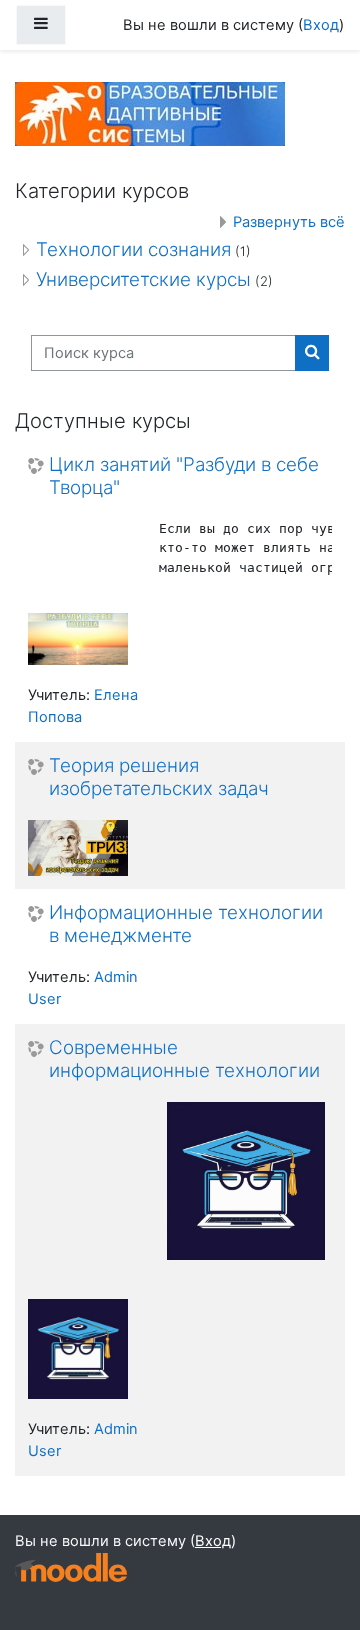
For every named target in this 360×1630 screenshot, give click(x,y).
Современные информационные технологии (184, 1059)
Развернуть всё (289, 222)
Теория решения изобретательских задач (159, 777)
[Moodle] (71, 1567)
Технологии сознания (133, 249)
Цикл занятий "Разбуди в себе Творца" (184, 476)
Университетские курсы (143, 279)
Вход (321, 25)
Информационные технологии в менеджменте (186, 924)
